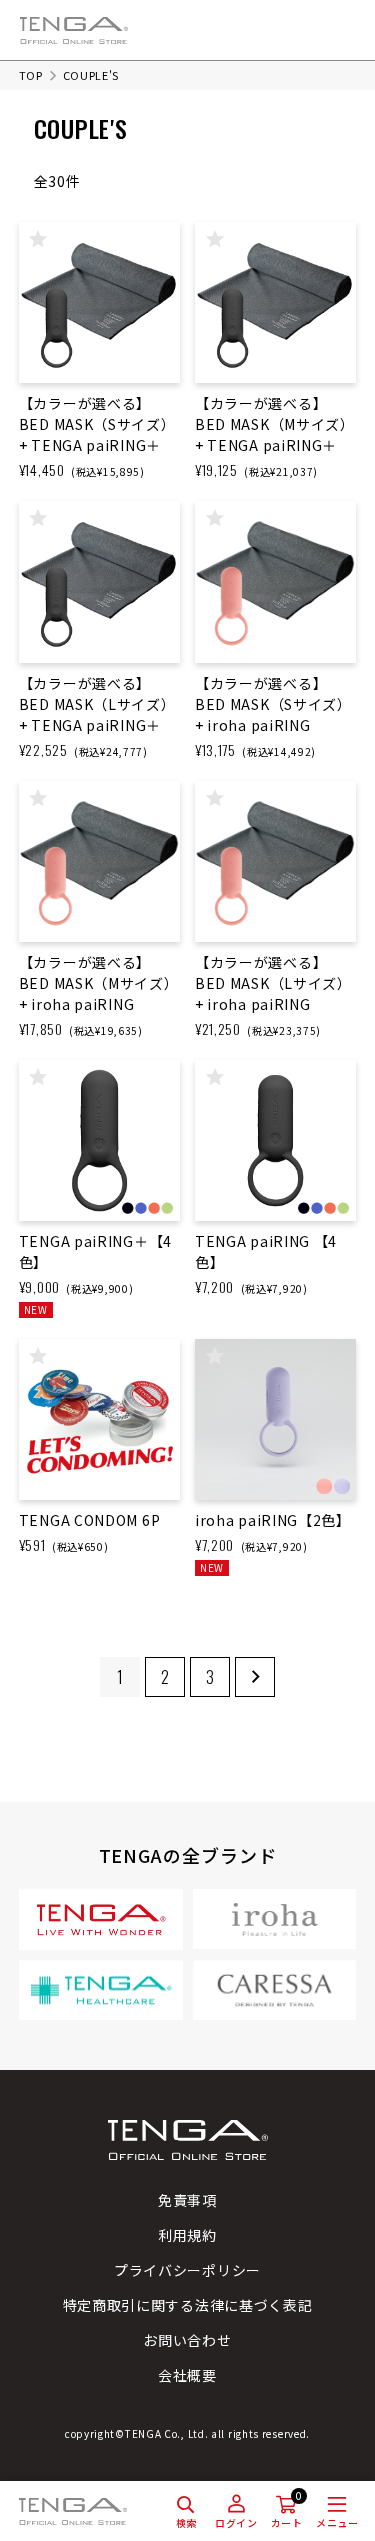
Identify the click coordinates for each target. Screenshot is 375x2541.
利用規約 (187, 2235)
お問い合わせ (187, 2340)
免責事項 (187, 2200)
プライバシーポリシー (187, 2270)
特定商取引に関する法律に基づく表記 (188, 2305)
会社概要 (187, 2375)
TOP (31, 75)
